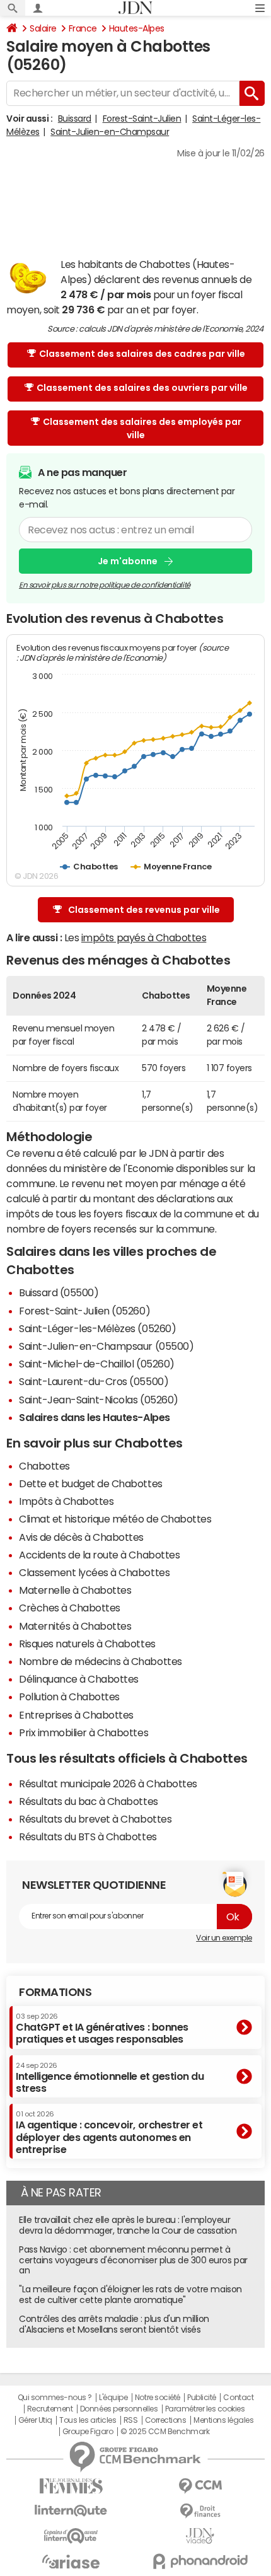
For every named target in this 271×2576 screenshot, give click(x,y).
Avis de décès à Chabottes (81, 1537)
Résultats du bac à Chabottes (89, 1801)
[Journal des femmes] (71, 2486)
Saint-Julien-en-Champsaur (110, 132)
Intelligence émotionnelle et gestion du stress (110, 2078)
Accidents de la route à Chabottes (99, 1555)
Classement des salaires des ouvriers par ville (142, 388)
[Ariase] (71, 2561)
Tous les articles (88, 2420)
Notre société (158, 2398)
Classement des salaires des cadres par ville (142, 354)
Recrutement (50, 2409)
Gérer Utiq (35, 2420)
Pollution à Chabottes (69, 1697)
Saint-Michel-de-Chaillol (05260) (97, 1364)
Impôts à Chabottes (66, 1501)
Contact (238, 2398)
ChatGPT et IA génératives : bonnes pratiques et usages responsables (102, 2028)
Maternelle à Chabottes (75, 1590)
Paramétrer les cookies (205, 2409)
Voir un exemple (224, 1938)
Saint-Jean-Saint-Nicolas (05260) (99, 1400)
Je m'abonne (128, 561)
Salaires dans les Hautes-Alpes (95, 1417)
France (83, 28)
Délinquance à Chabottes (79, 1679)
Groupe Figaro (88, 2432)
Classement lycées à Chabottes (94, 1572)
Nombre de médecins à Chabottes (101, 1661)
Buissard (75, 119)
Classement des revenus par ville (144, 910)
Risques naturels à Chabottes (87, 1644)
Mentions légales (223, 2420)
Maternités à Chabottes (75, 1626)
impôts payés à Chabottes (144, 937)
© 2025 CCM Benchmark (165, 2432)
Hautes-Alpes (137, 28)
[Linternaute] (71, 2511)
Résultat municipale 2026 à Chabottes (108, 1784)
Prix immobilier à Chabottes (84, 1732)
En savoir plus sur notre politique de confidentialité (105, 585)
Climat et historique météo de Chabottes (115, 1519)
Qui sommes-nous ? (55, 2398)
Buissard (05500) (59, 1292)
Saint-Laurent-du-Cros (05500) (94, 1381)
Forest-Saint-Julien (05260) (84, 1311)
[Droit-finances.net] (200, 2511)
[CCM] (200, 2486)
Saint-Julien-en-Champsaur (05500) (106, 1346)
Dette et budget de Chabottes (91, 1483)
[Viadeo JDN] (200, 2536)
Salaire (43, 28)
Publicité (202, 2398)
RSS (131, 2420)
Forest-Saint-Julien (142, 119)
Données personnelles (119, 2409)
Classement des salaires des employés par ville (142, 428)
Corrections (166, 2420)
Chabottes (44, 1466)
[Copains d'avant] (71, 2536)
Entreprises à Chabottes (76, 1715)
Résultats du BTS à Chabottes (88, 1836)
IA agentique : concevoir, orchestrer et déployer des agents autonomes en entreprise (109, 2132)
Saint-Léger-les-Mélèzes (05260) (97, 1328)
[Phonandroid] (200, 2561)
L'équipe (113, 2398)
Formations (55, 1992)
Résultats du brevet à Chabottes (95, 1819)
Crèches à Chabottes (70, 1608)
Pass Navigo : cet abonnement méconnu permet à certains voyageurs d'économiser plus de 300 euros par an (133, 2260)
